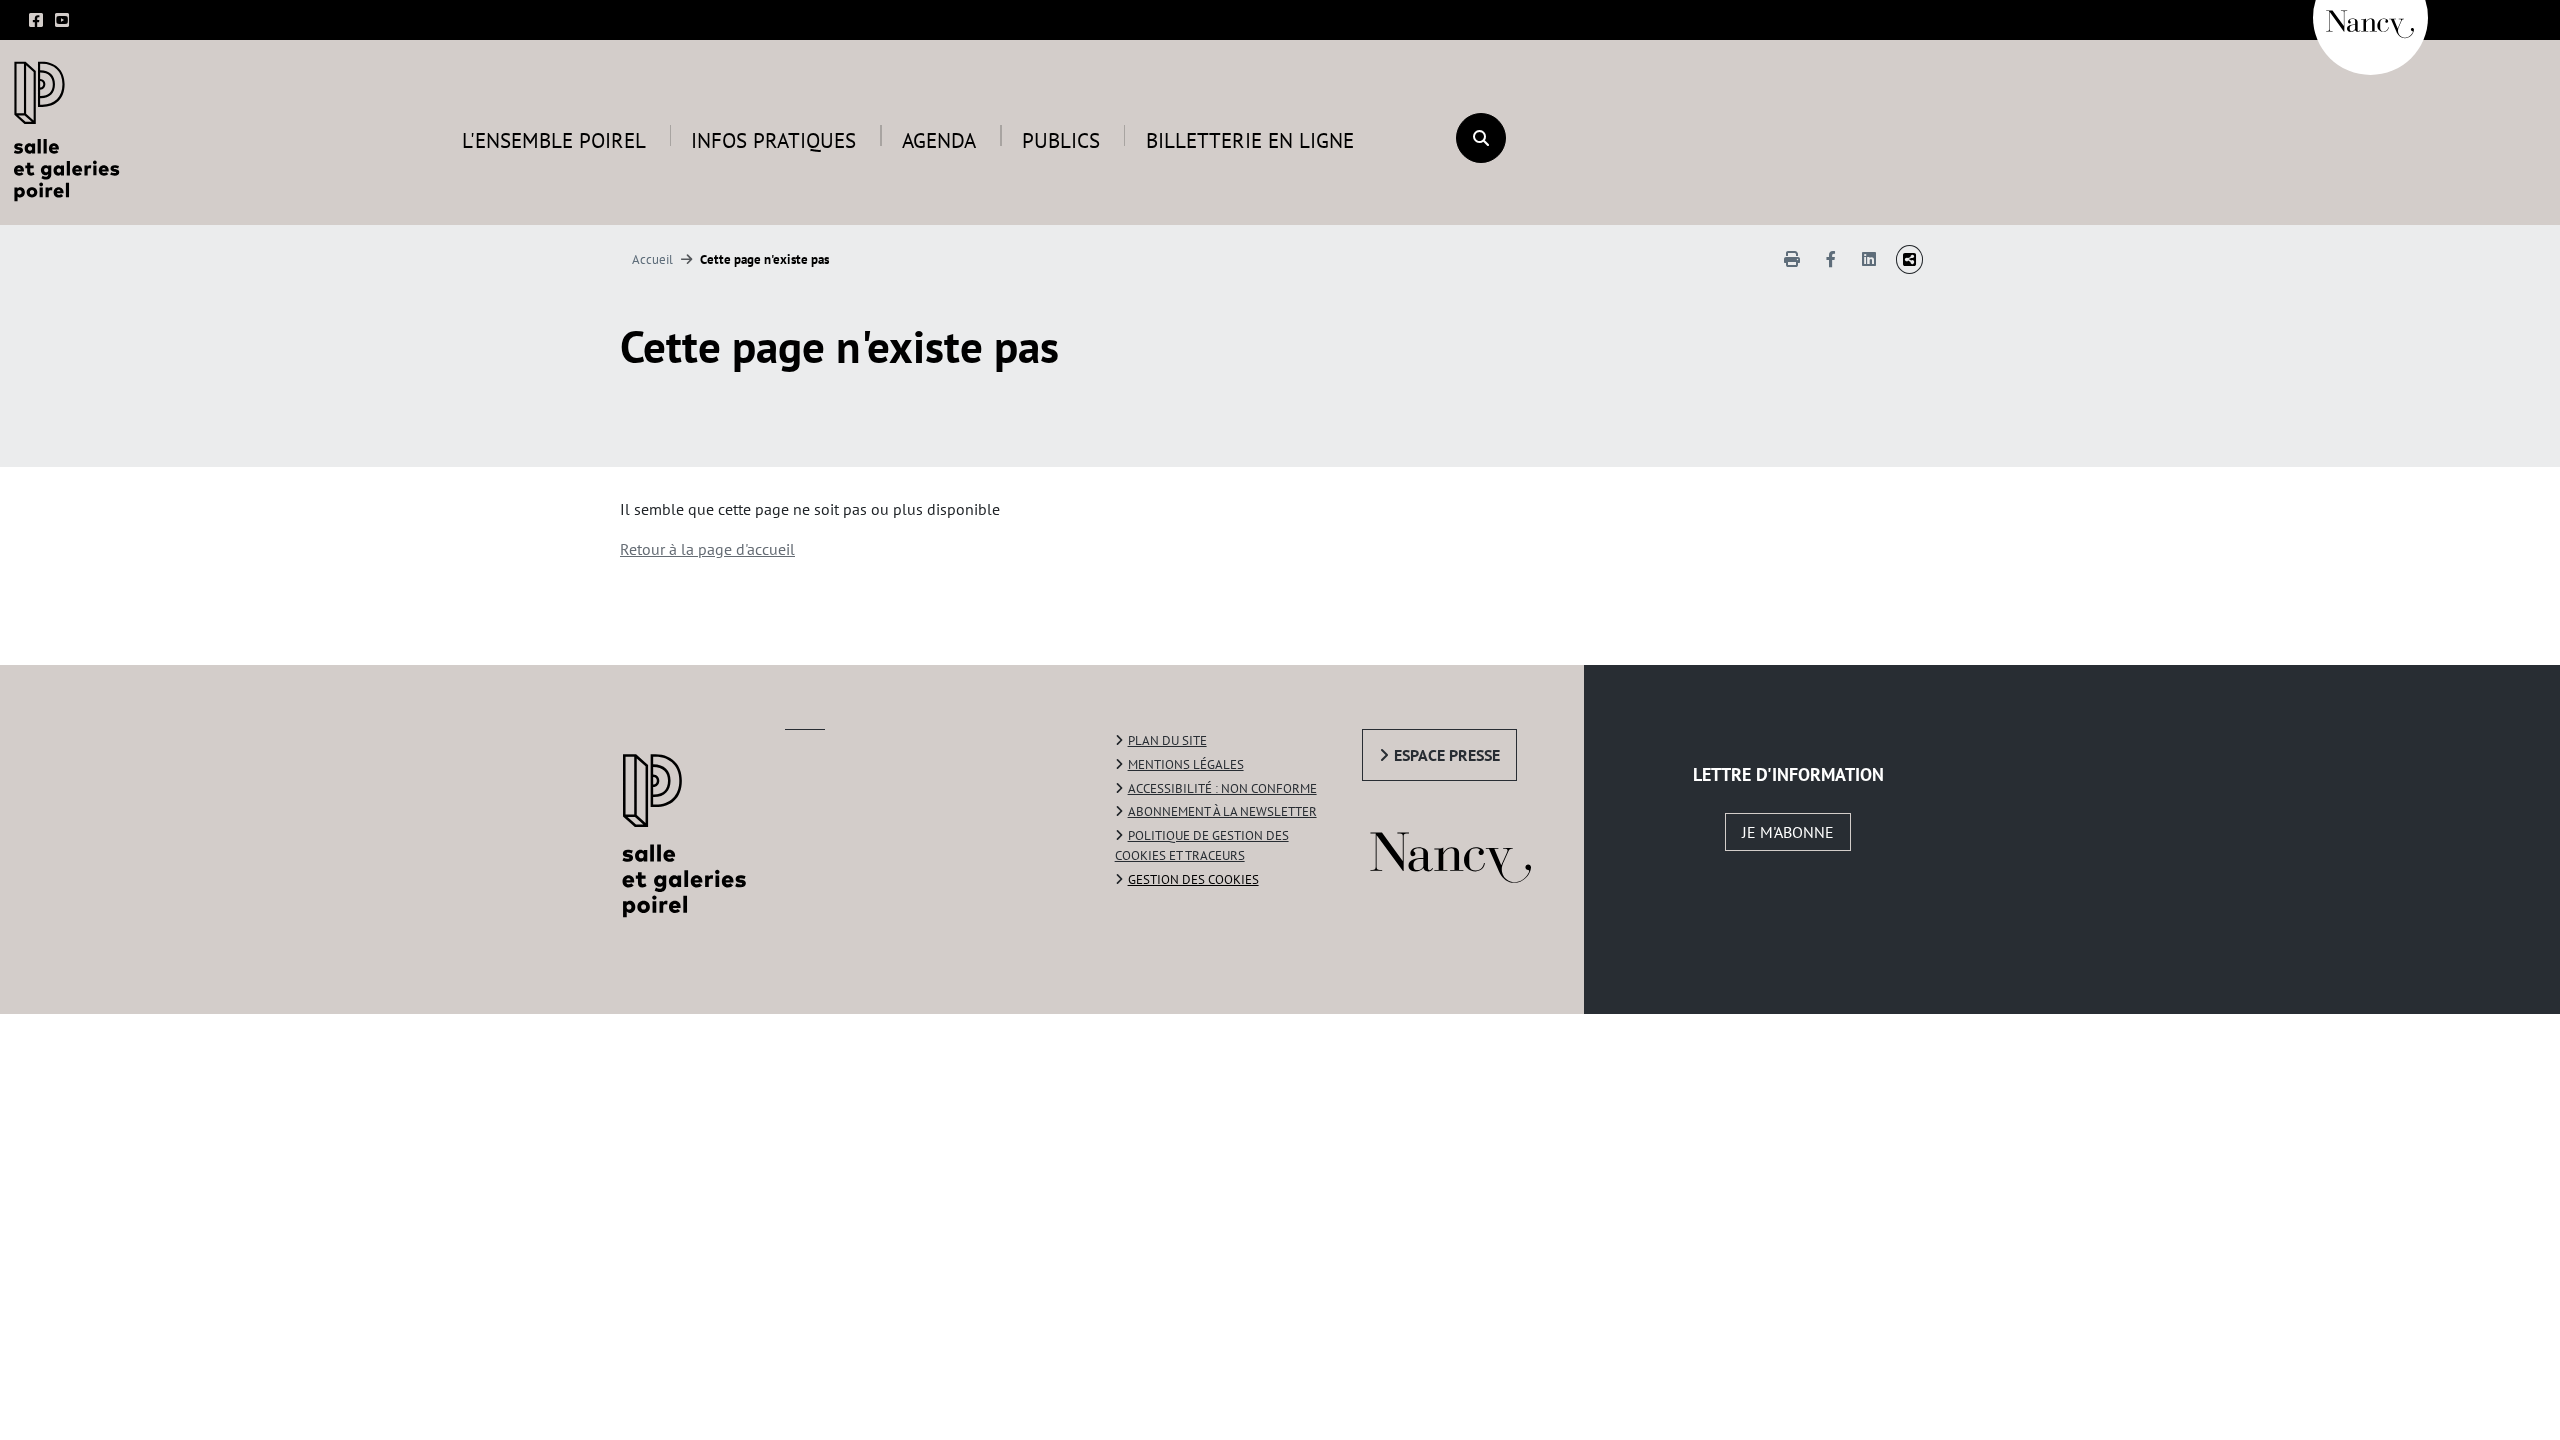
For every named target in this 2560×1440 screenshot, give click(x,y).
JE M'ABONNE (1788, 832)
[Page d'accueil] (72, 130)
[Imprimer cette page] (1792, 259)
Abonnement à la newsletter (1222, 811)
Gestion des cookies (1193, 879)
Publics (1061, 140)
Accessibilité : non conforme (1222, 788)
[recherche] (1481, 138)
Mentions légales (1186, 764)
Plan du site (1167, 740)
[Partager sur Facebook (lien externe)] (1831, 259)
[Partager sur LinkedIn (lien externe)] (1869, 259)
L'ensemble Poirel (554, 140)
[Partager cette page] (1909, 259)
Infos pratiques (773, 140)
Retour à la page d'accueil (707, 549)
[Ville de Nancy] (2370, 15)
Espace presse (1447, 755)
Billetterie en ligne (1250, 140)
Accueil (652, 259)
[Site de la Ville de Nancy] (1473, 853)
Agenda (939, 140)
